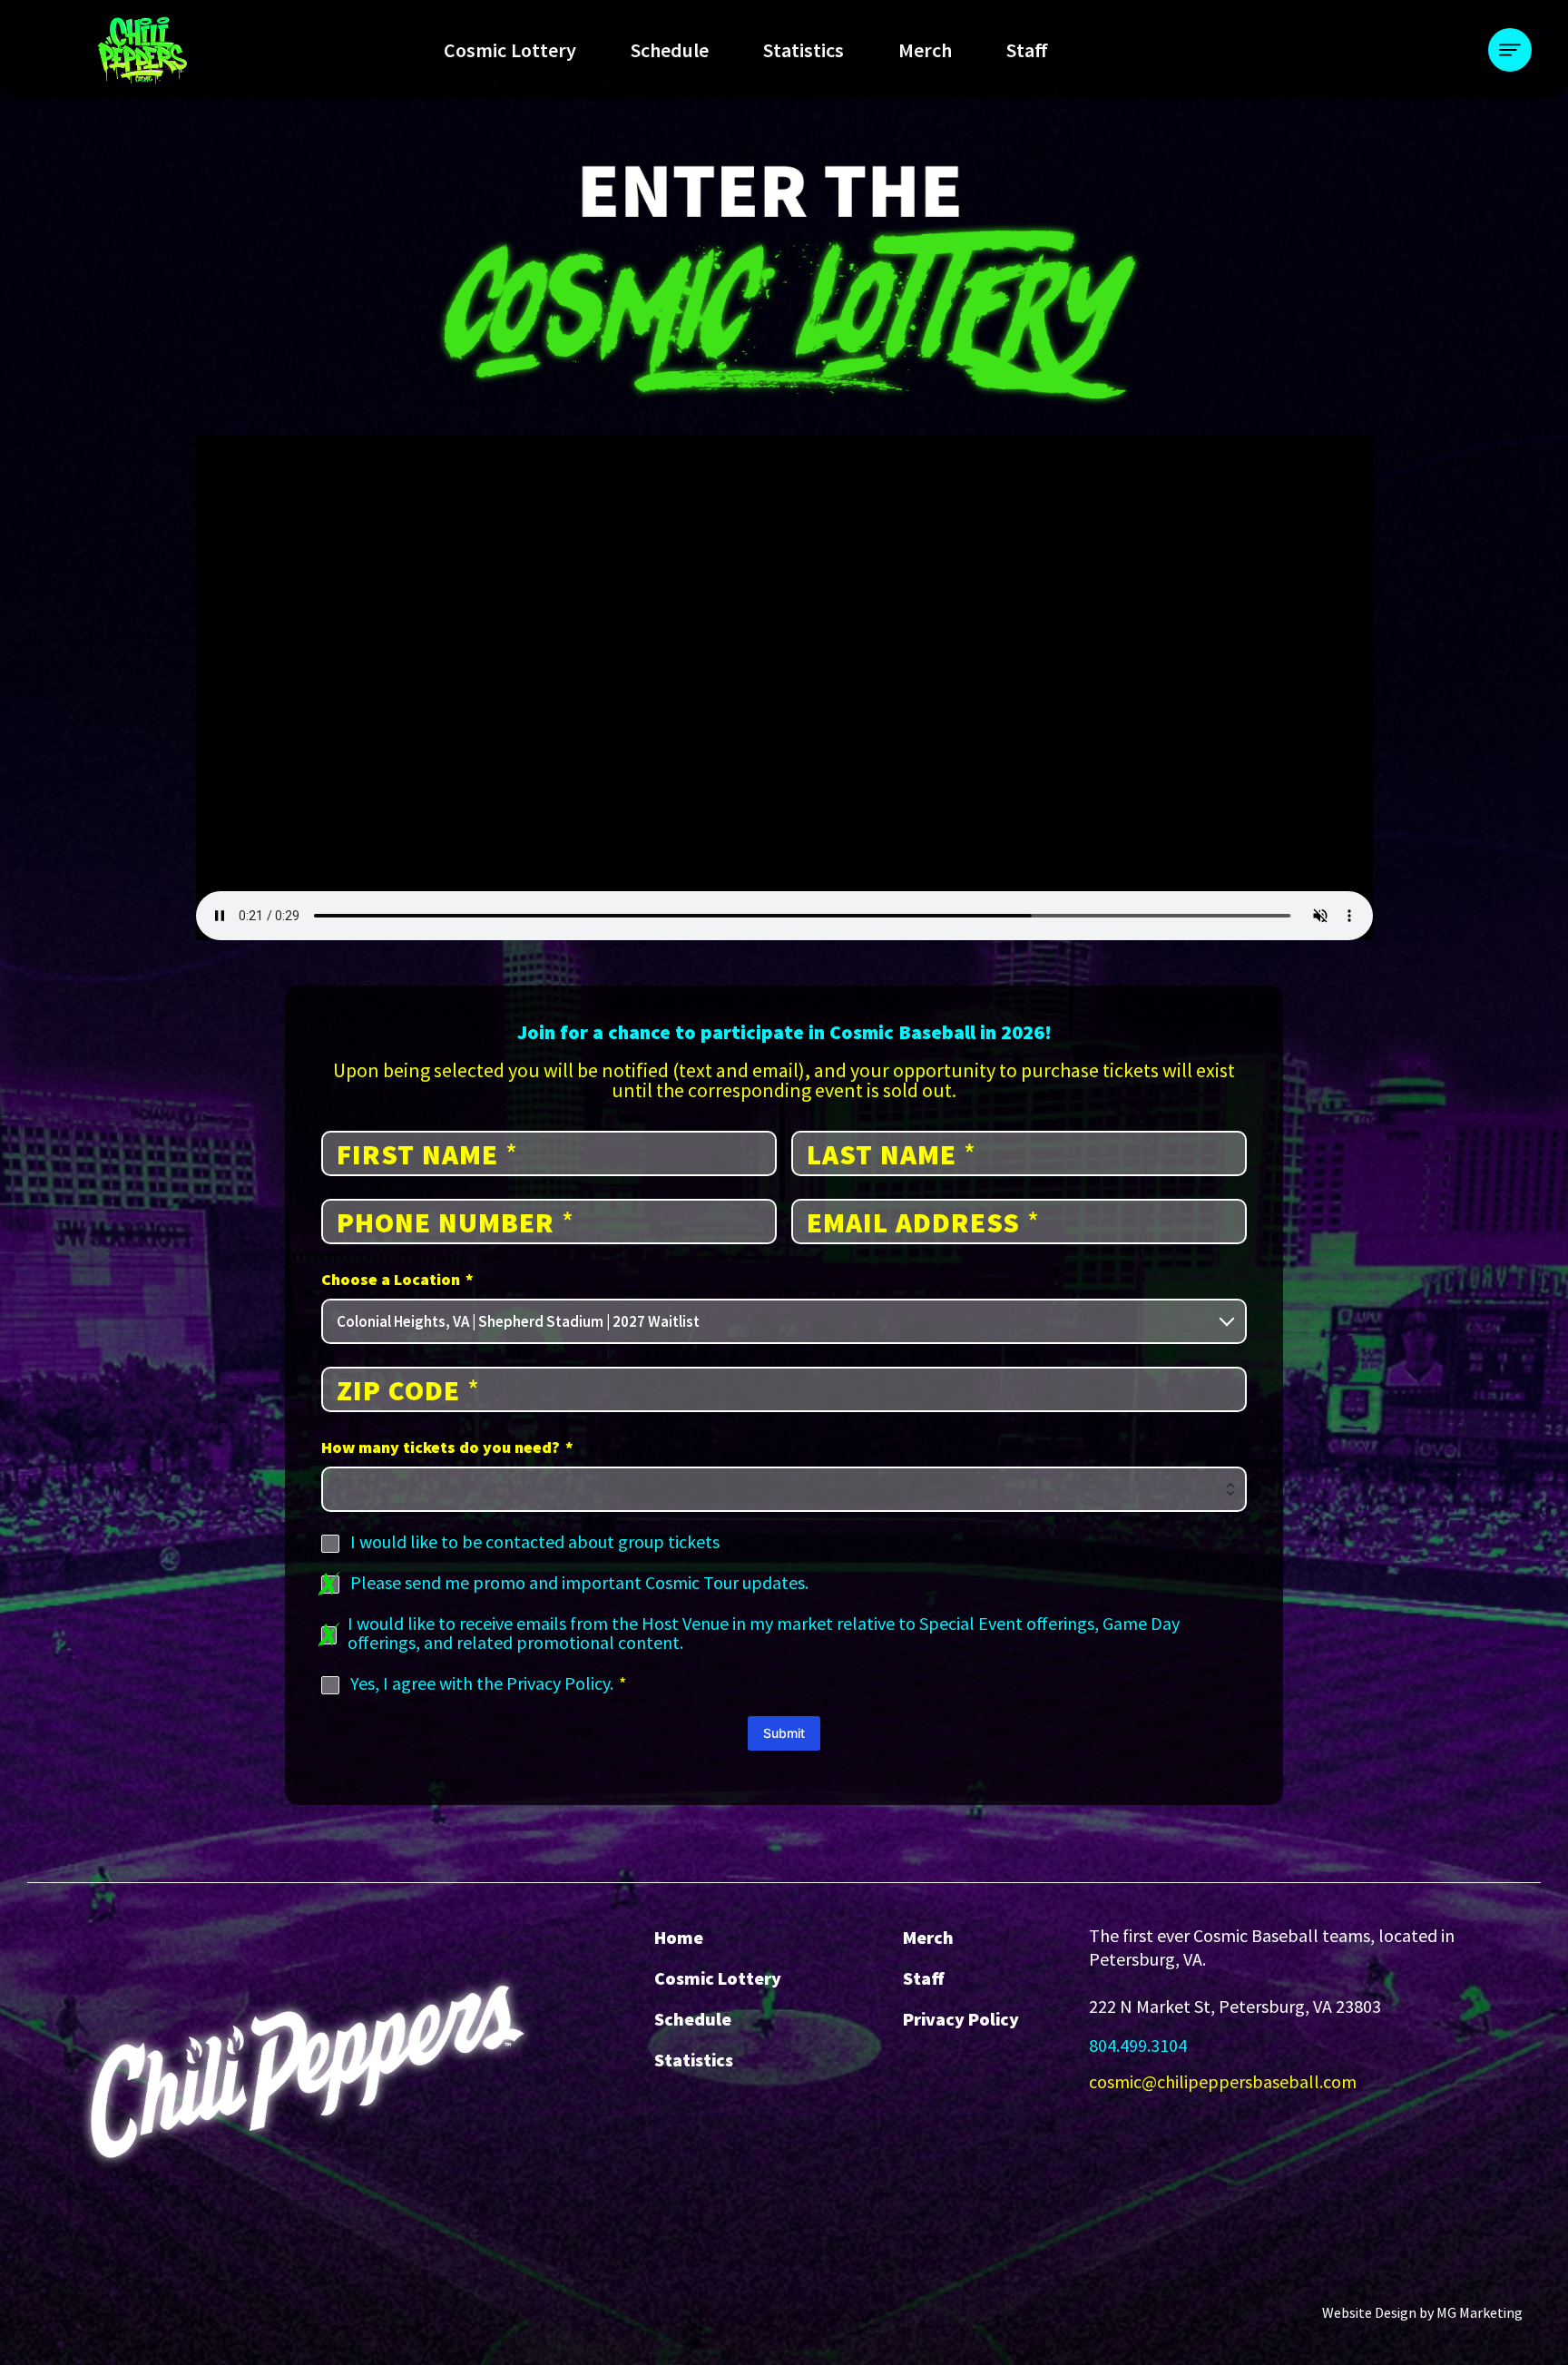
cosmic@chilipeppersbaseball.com (1223, 2081)
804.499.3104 (1138, 2045)
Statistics (804, 50)
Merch (925, 50)
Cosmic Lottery (510, 50)
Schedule (670, 50)
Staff (1027, 50)
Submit (784, 1733)
